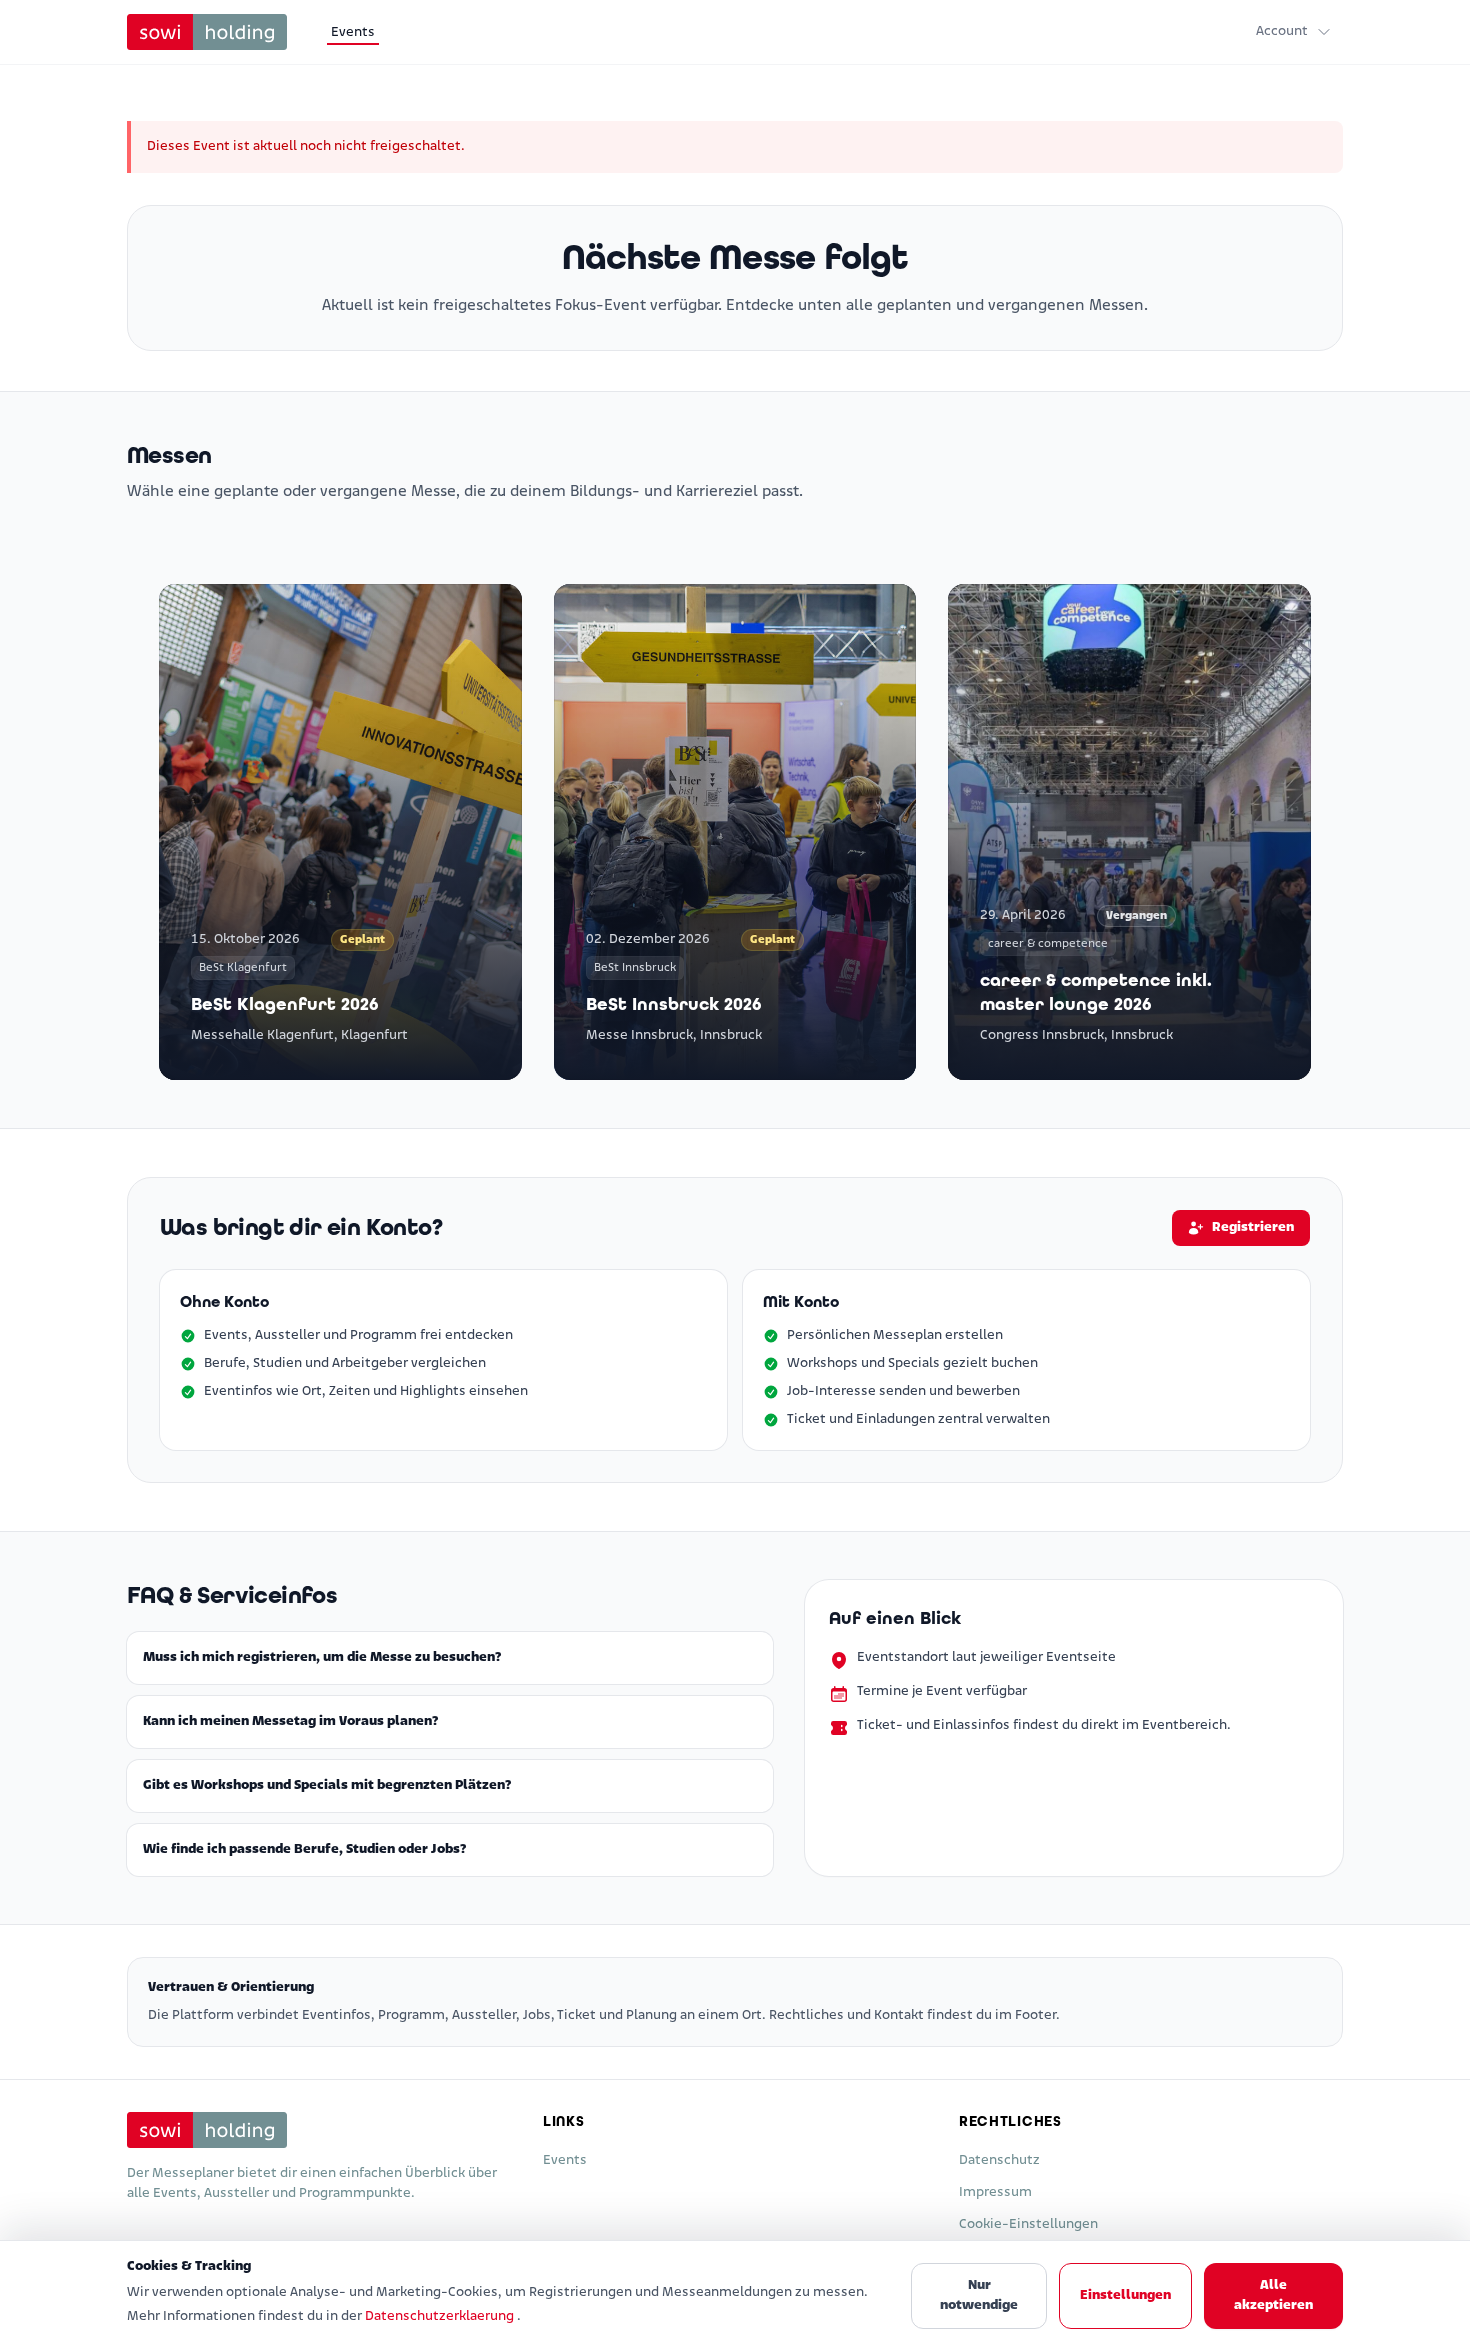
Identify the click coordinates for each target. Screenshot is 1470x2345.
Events (353, 32)
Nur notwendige (979, 2295)
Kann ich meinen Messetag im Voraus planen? (290, 1721)
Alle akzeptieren (1273, 2295)
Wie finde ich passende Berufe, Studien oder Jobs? (304, 1849)
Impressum (995, 2192)
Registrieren (1253, 1227)
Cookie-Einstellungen (1028, 2224)
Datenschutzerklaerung (441, 2316)
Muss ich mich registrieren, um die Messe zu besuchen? (322, 1657)
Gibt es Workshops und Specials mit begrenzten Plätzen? (327, 1785)
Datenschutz (999, 2160)
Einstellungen (1125, 2295)
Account (1282, 31)
